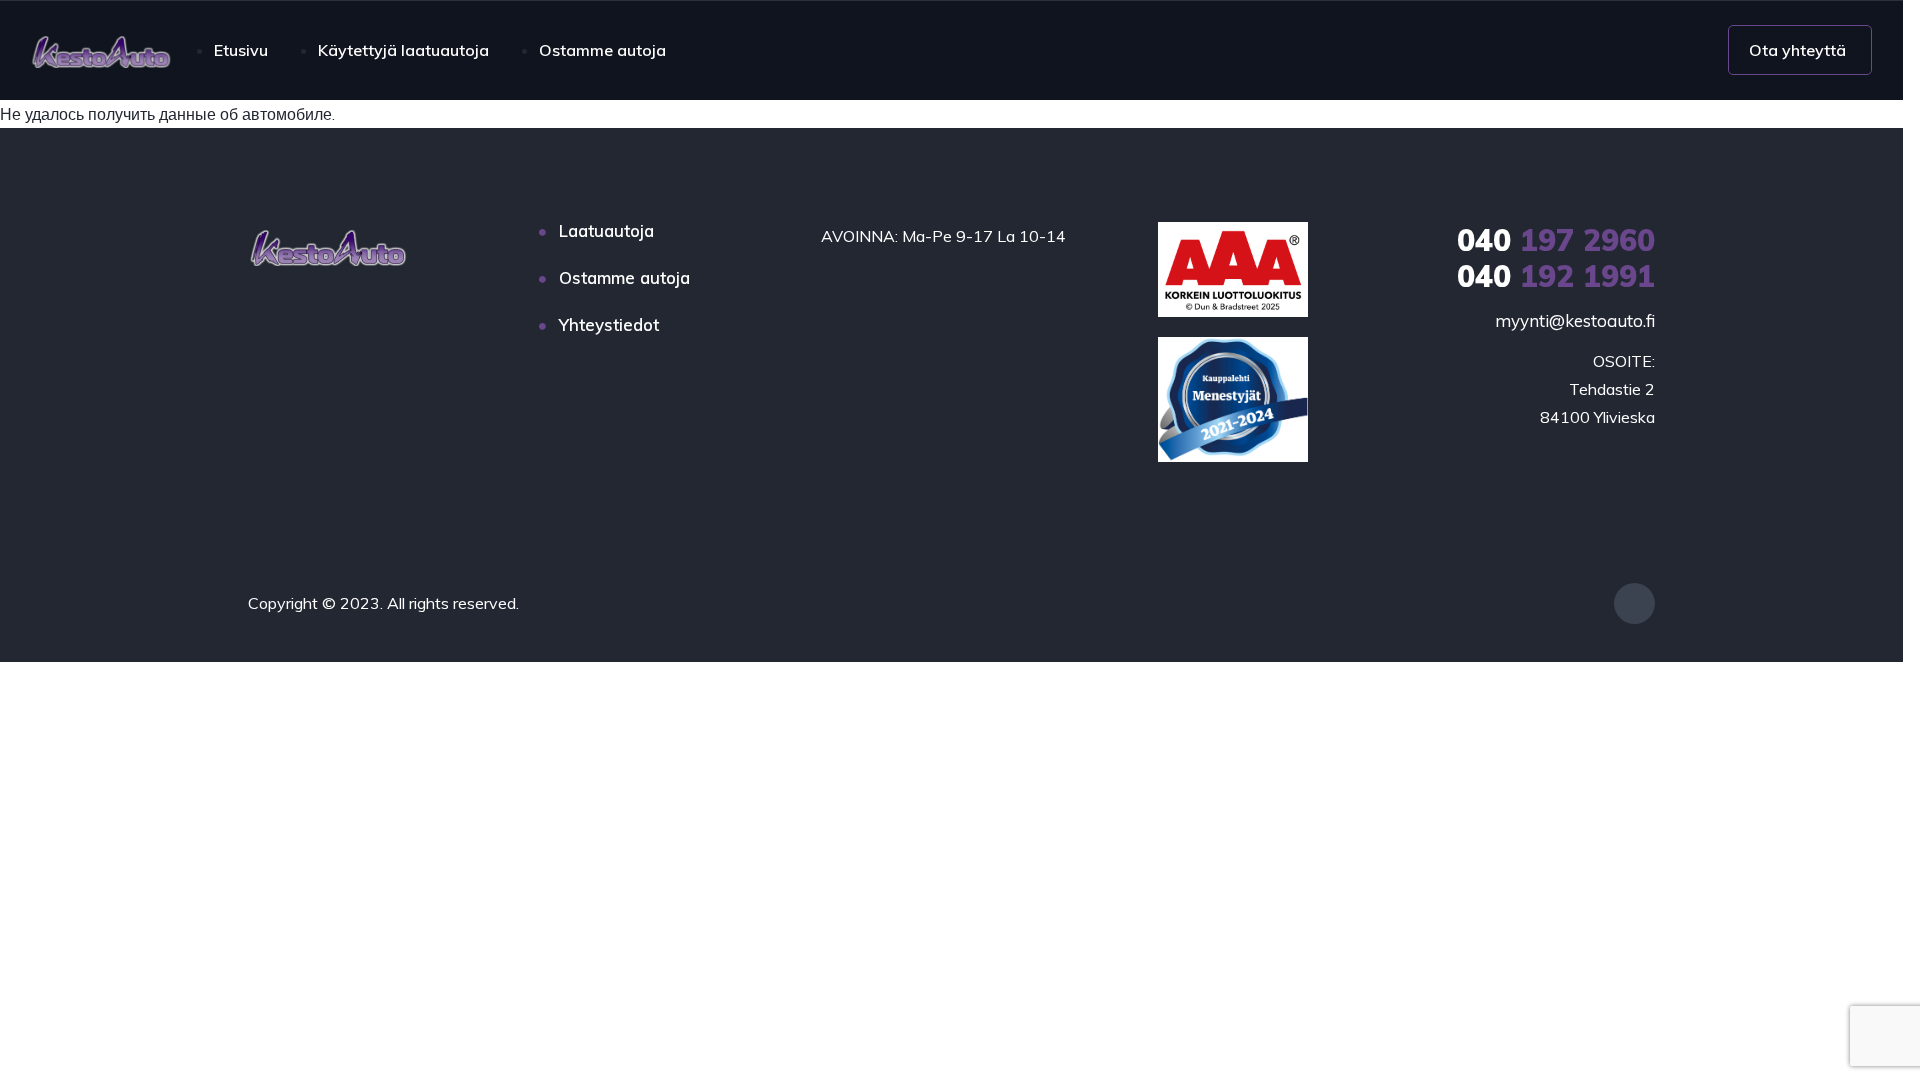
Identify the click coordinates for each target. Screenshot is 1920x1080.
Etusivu (241, 50)
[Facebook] (1634, 603)
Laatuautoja (606, 230)
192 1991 (1556, 276)
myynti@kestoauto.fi (1575, 320)
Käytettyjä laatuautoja (403, 50)
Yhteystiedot (609, 324)
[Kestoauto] (101, 50)
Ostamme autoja (602, 50)
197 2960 (1556, 240)
